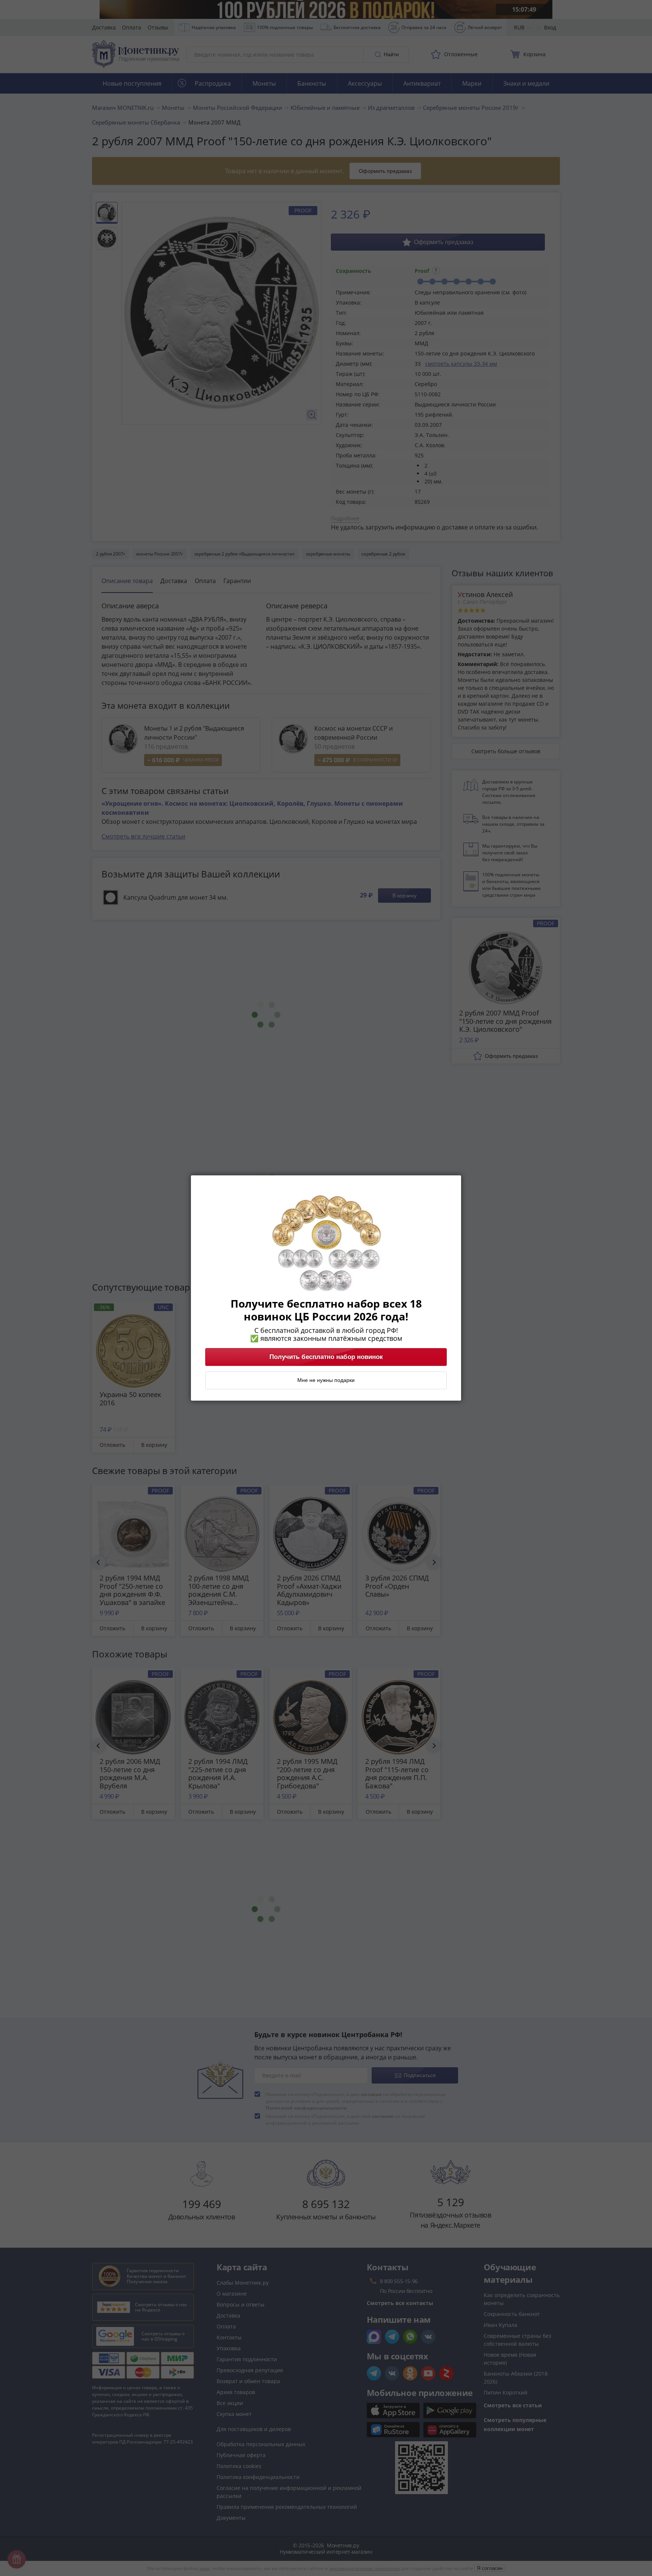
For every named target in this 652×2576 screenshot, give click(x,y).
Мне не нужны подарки (326, 1380)
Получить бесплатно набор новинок (326, 1357)
